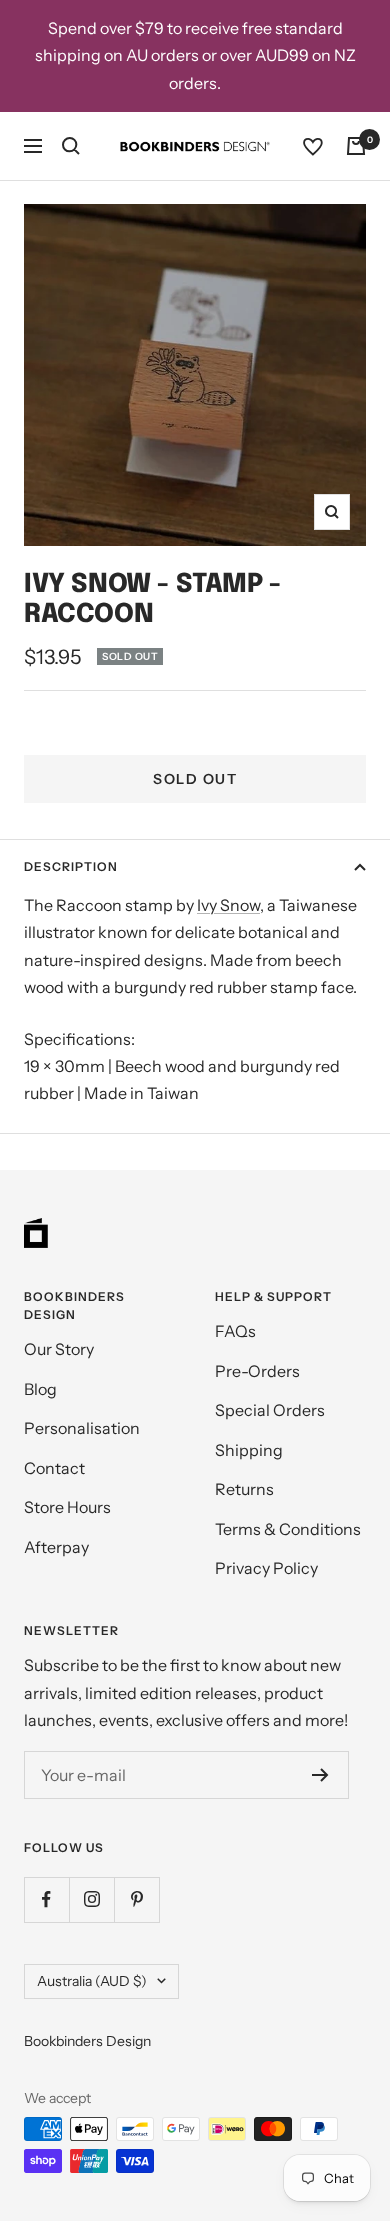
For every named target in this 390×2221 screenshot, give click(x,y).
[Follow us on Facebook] (46, 1899)
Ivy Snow (228, 905)
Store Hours (67, 1507)
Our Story (59, 1349)
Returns (244, 1489)
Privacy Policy (266, 1568)
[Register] (320, 1775)
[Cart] (356, 146)
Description (71, 866)
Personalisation (82, 1428)
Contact (54, 1468)
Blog (40, 1389)
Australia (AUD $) (92, 1981)
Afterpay (56, 1547)
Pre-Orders (257, 1371)
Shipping (249, 1450)
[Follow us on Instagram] (91, 1899)
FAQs (235, 1331)
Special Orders (270, 1410)
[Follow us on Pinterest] (136, 1899)
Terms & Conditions (288, 1529)
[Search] (71, 146)
